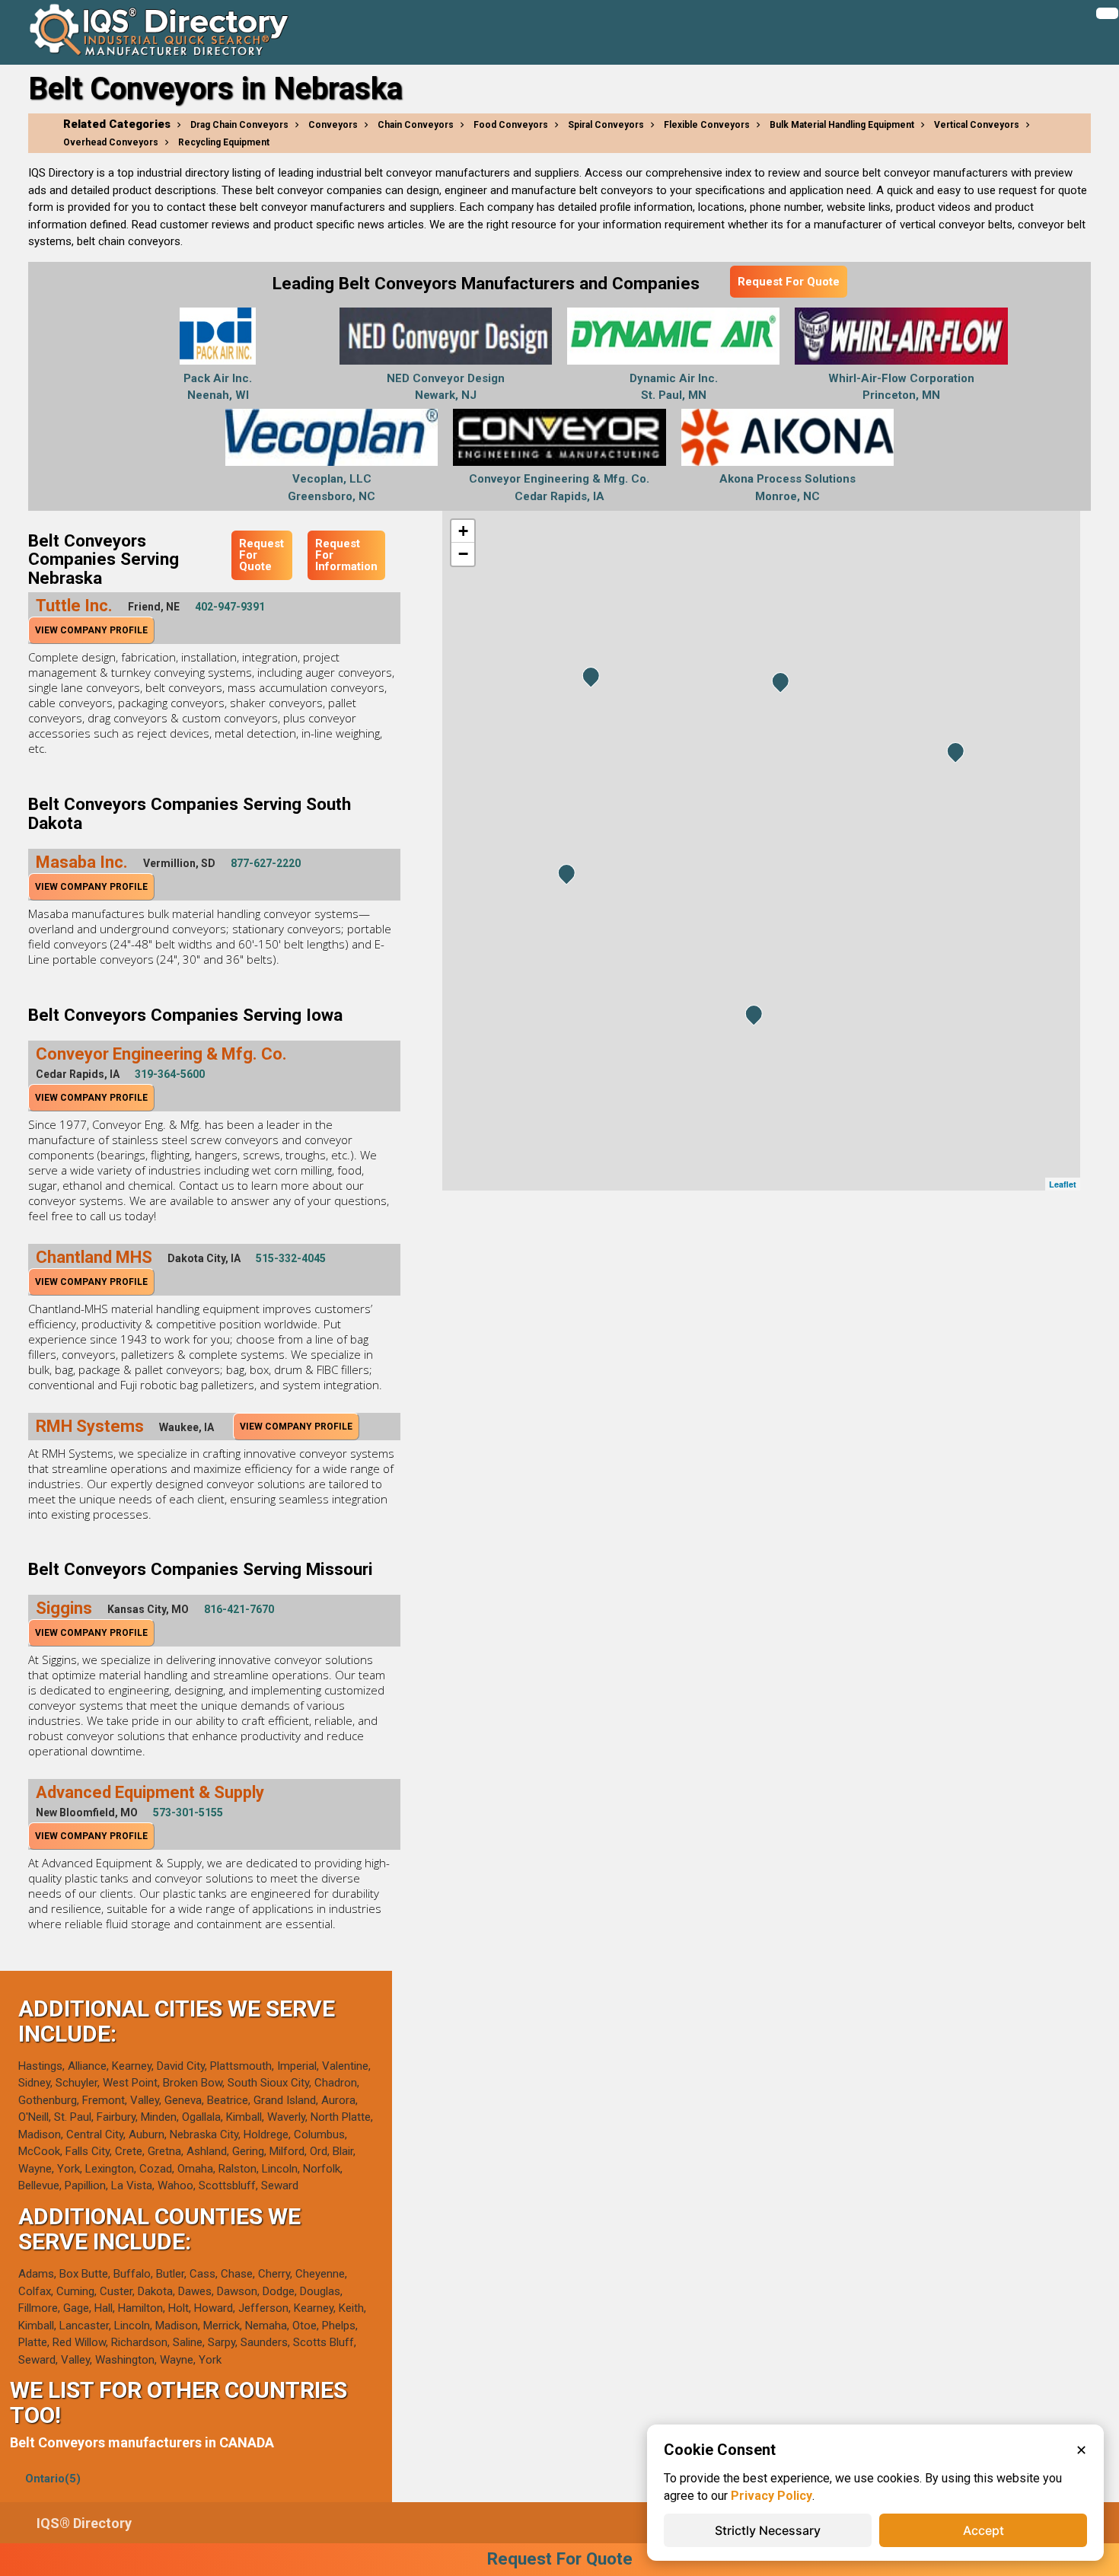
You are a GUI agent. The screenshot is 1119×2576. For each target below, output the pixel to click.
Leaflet (1063, 1184)
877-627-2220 (266, 863)
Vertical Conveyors (977, 125)
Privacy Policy (772, 2496)
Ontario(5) (53, 2479)
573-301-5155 (188, 1812)
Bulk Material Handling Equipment (842, 125)
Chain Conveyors (416, 125)
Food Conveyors (511, 125)
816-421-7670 (239, 1609)
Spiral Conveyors (606, 125)
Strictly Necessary (768, 2530)
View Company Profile (91, 630)
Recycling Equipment (224, 142)
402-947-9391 (230, 607)
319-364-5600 (170, 1074)
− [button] (463, 554)
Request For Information (346, 555)
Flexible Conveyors (707, 125)
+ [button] (463, 531)
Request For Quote (789, 282)
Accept (984, 2530)
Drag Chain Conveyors (239, 125)
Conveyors (333, 125)
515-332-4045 (291, 1258)
